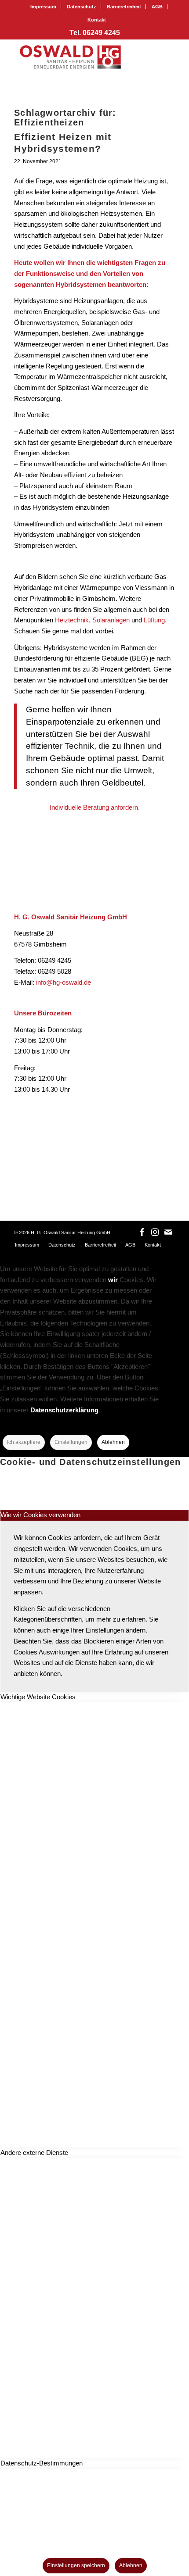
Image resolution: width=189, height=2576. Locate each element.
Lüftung (154, 620)
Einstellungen (71, 1442)
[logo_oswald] (78, 57)
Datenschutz (82, 7)
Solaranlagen (112, 620)
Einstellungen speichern (76, 2565)
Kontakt (97, 20)
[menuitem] (44, 7)
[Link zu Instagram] (155, 1232)
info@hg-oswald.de (64, 982)
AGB (157, 7)
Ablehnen (113, 1442)
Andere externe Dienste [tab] (34, 2153)
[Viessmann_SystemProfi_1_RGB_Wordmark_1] (91, 1148)
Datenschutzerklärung (64, 1410)
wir (113, 1280)
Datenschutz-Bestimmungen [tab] (42, 2463)
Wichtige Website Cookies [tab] (38, 1697)
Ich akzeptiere (24, 1442)
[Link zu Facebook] (142, 1232)
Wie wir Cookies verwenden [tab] (40, 1515)
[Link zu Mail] (168, 1232)
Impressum (43, 7)
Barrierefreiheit (124, 7)
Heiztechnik (72, 620)
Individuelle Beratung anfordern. (95, 807)
